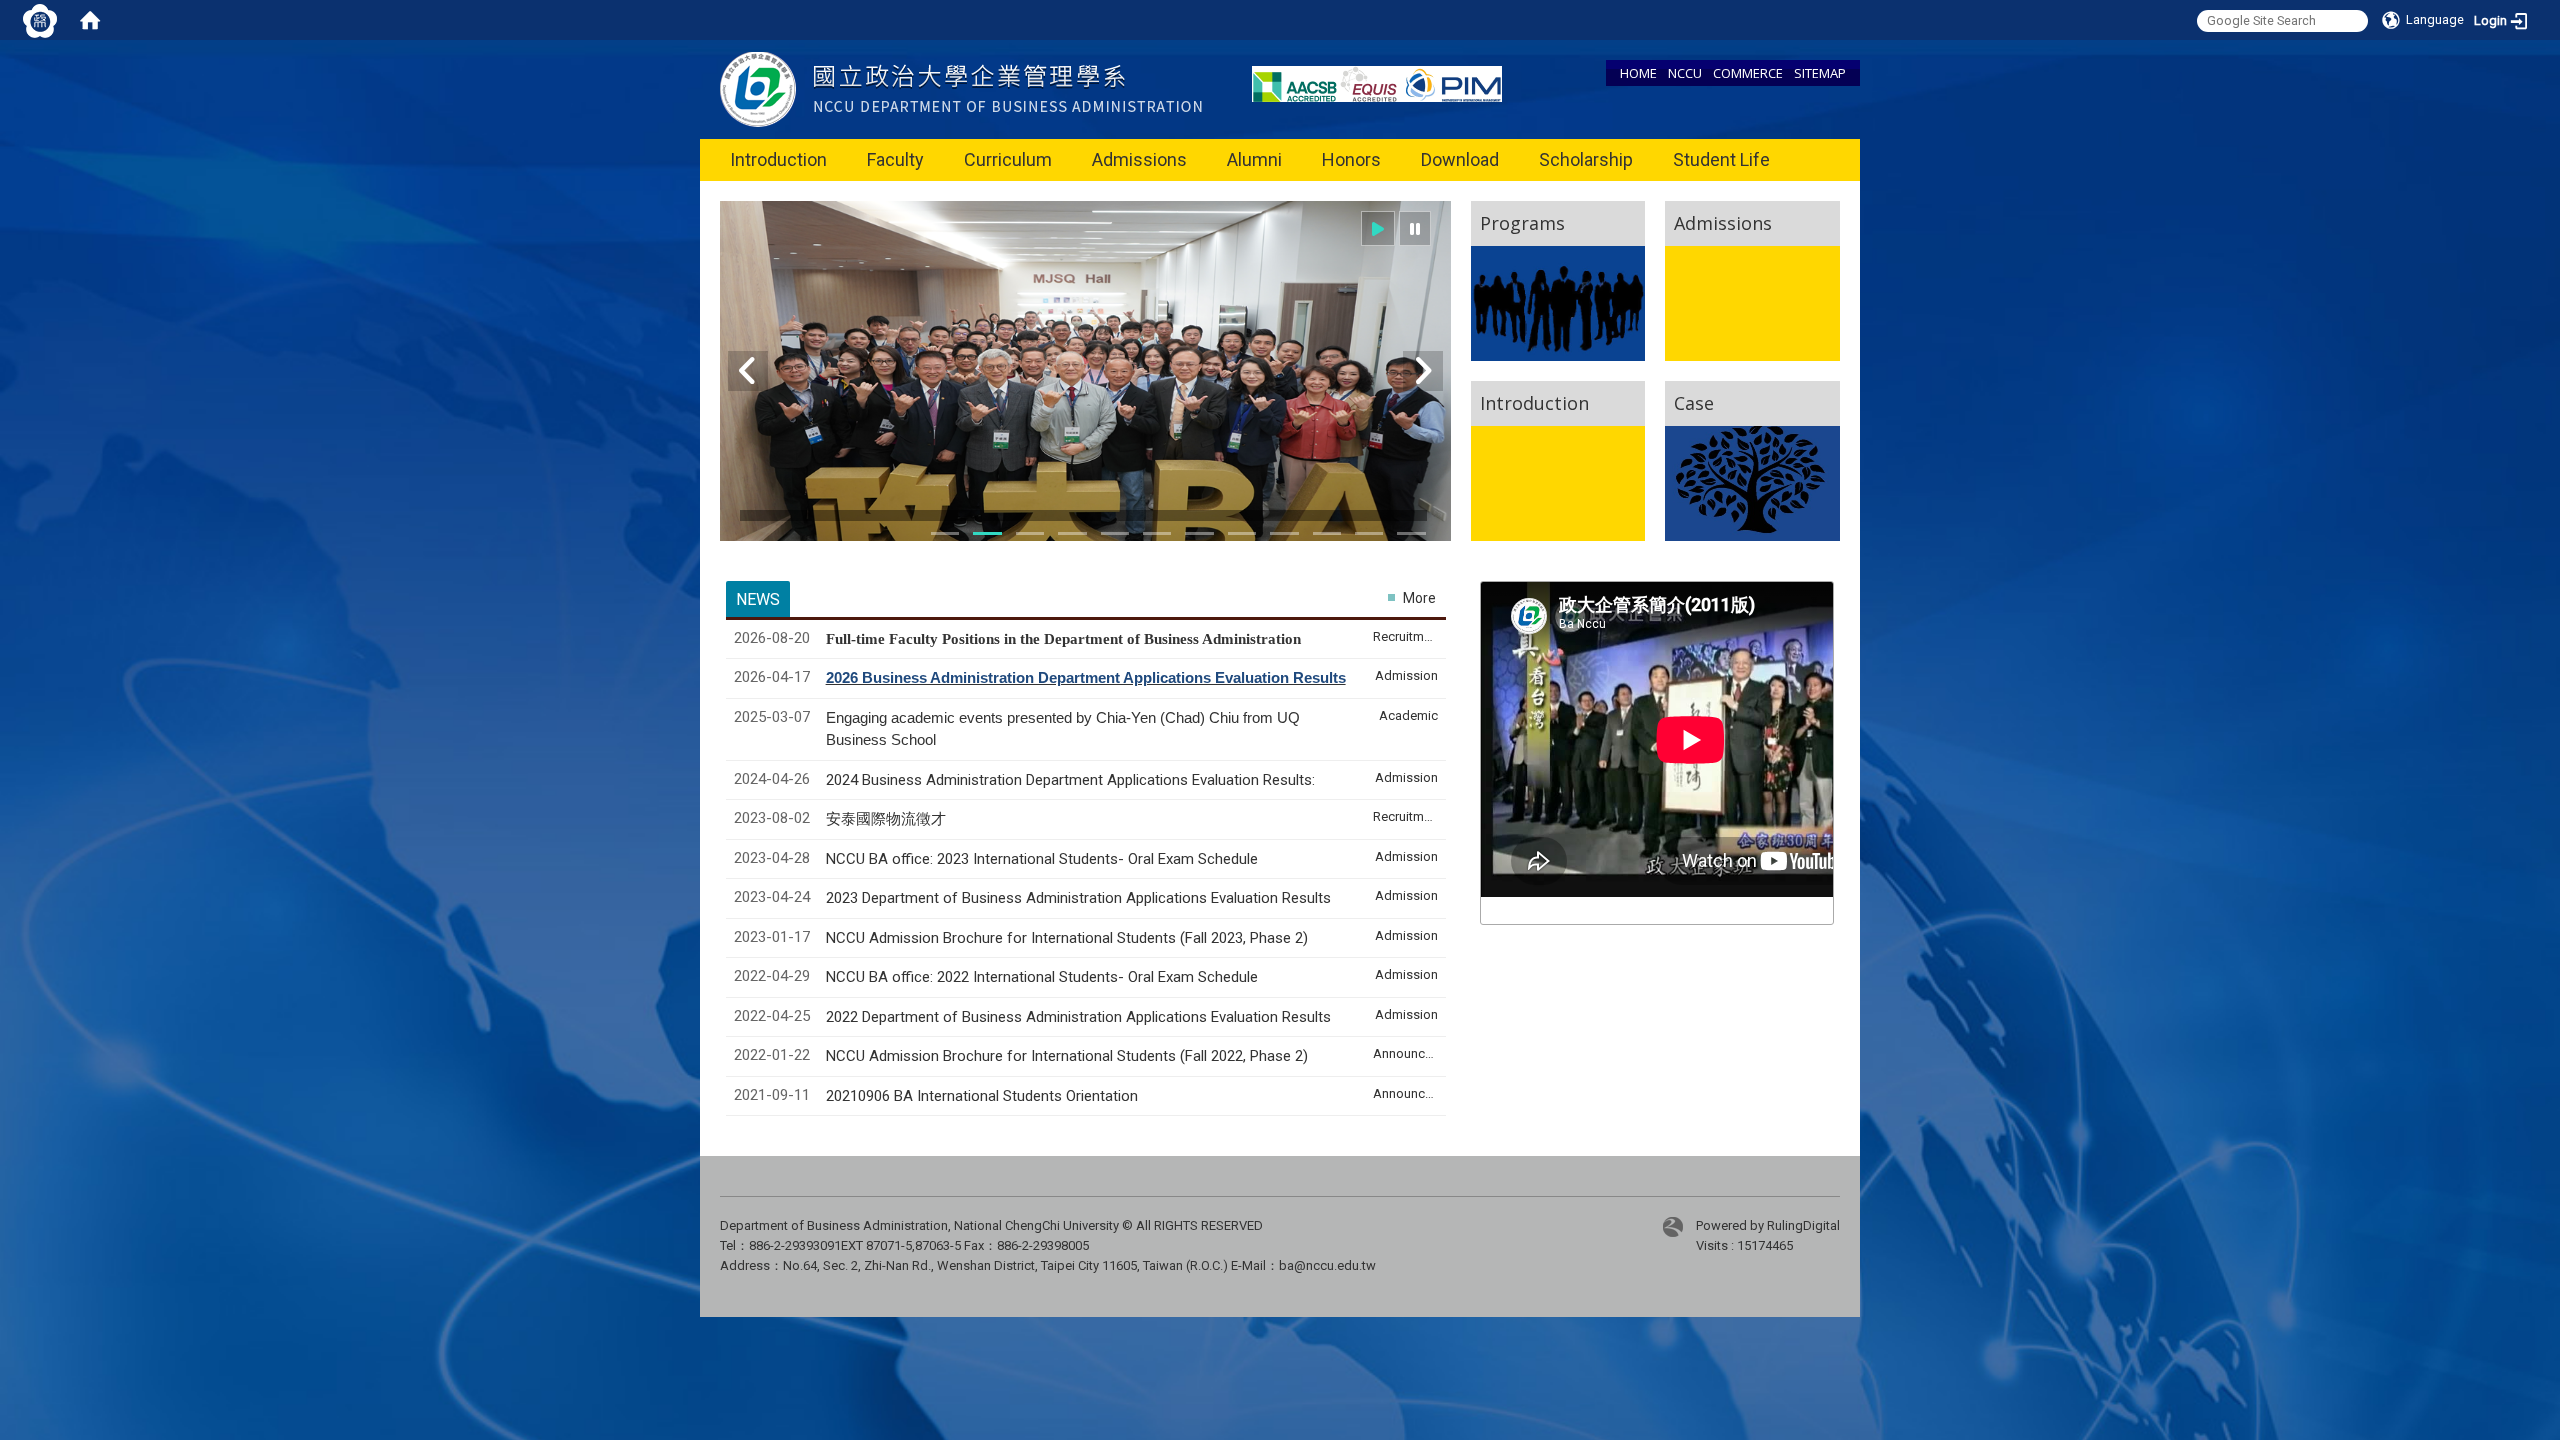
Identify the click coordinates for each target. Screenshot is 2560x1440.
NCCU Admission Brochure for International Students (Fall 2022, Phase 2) (1067, 1056)
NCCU (1685, 73)
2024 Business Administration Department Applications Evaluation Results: (1070, 780)
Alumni (1254, 159)
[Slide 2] (987, 533)
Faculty (895, 159)
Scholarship (1586, 159)
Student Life (1721, 159)
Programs (1522, 223)
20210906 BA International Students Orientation (982, 1096)
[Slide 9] (1199, 533)
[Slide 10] (1242, 533)
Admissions (1139, 159)
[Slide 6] (1115, 533)
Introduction (778, 159)
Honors (1351, 159)
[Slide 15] (1411, 533)
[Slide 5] (1072, 533)
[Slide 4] (1030, 533)
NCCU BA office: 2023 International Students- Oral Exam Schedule (1042, 859)
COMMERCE (1748, 73)
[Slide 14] (1369, 533)
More (1419, 598)
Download (1460, 159)
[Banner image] (1085, 383)
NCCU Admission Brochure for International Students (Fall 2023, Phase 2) (1067, 938)
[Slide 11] (1284, 533)
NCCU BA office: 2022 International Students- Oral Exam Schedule (1042, 977)
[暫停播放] (1415, 228)
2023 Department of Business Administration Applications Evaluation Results (1078, 898)
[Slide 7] (1157, 533)
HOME (1638, 73)
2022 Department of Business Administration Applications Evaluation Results (1078, 1017)
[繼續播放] (1378, 228)
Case (1694, 403)
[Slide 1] (945, 533)
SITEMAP (1820, 73)
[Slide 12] (1327, 533)
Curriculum (1008, 159)
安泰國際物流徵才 (888, 819)
